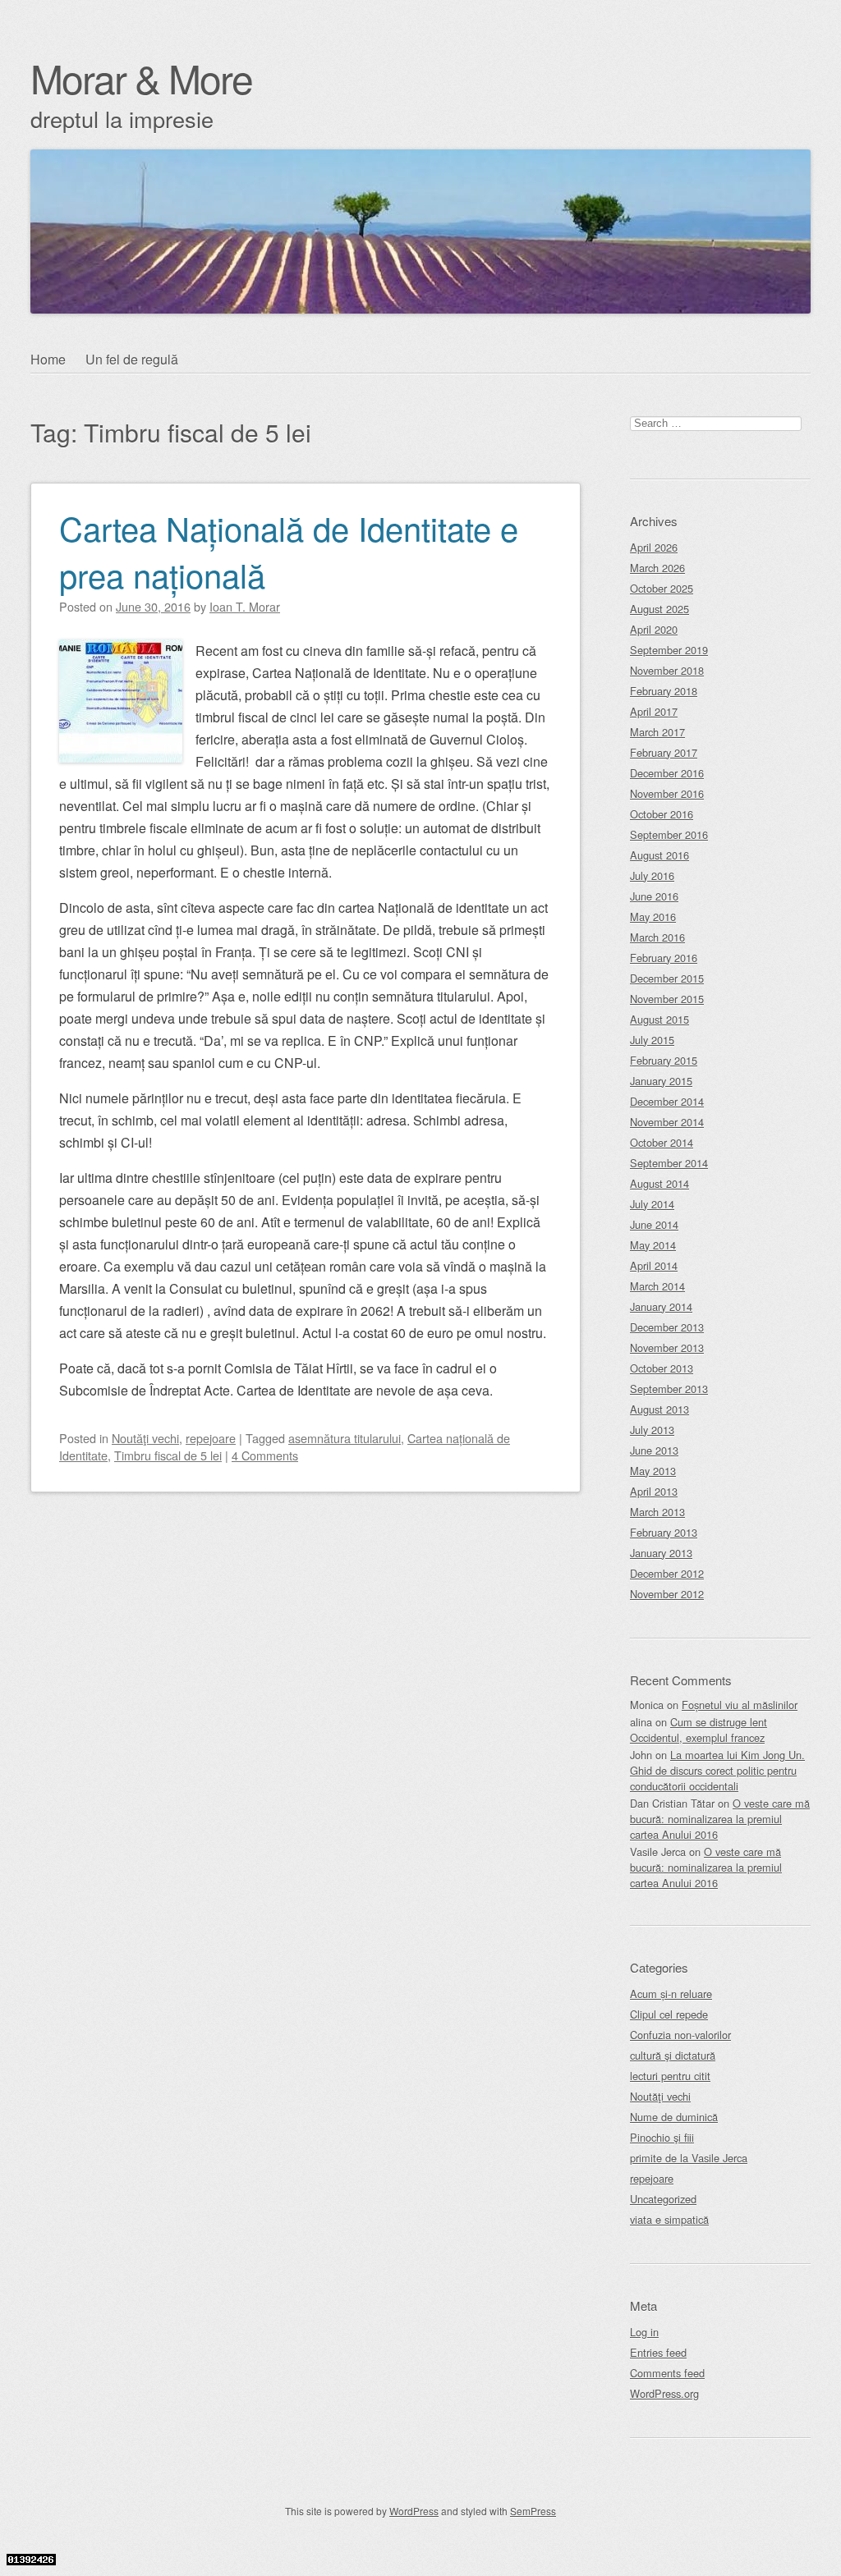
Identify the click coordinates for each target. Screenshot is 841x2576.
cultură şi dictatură (673, 2055)
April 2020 (654, 629)
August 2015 (659, 1019)
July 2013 (652, 1430)
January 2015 (661, 1081)
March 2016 (657, 937)
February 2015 (664, 1060)
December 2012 (667, 1573)
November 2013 (667, 1348)
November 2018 (667, 670)
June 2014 (654, 1224)
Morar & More (141, 78)
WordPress (414, 2511)
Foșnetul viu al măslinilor (740, 1705)
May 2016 (653, 917)
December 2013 (667, 1327)
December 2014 (667, 1101)
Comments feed (667, 2373)
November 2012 (667, 1594)
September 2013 (669, 1389)
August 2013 (659, 1409)
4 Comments (265, 1455)
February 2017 (664, 752)
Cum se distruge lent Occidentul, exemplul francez (699, 1730)
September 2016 (669, 834)
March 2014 (657, 1286)
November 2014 (667, 1122)
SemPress (533, 2511)
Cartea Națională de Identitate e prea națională (289, 551)
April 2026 (654, 547)
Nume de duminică (674, 2117)
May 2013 (653, 1471)
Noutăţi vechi (145, 1438)
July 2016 (652, 875)
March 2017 (657, 732)
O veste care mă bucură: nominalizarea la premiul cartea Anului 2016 (720, 1819)
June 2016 (654, 896)
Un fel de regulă (132, 359)
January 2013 (661, 1553)
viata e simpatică (669, 2219)
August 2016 (659, 855)
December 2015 (667, 978)
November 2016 (667, 793)
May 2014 (653, 1245)
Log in (644, 2332)
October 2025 (662, 588)
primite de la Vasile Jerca (689, 2158)
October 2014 (662, 1142)
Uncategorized (663, 2199)
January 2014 (661, 1306)
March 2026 (657, 568)
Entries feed (658, 2352)
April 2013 (654, 1491)
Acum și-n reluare (671, 1994)
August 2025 (659, 609)
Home (48, 359)
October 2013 (662, 1368)
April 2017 (654, 711)
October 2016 (662, 814)
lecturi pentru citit (670, 2076)
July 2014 (652, 1204)
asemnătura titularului (345, 1438)
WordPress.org (664, 2393)
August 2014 (659, 1183)
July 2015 (652, 1040)
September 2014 (669, 1163)
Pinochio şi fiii (662, 2137)
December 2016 (667, 773)
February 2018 (664, 691)
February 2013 (664, 1532)
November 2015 (667, 999)
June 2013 (654, 1450)
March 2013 (657, 1512)
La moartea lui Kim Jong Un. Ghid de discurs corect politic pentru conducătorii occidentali (717, 1770)
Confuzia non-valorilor (680, 2035)
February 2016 (664, 958)
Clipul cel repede (669, 2014)
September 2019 (669, 650)
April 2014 (654, 1265)
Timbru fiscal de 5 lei (168, 1455)
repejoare (211, 1438)
